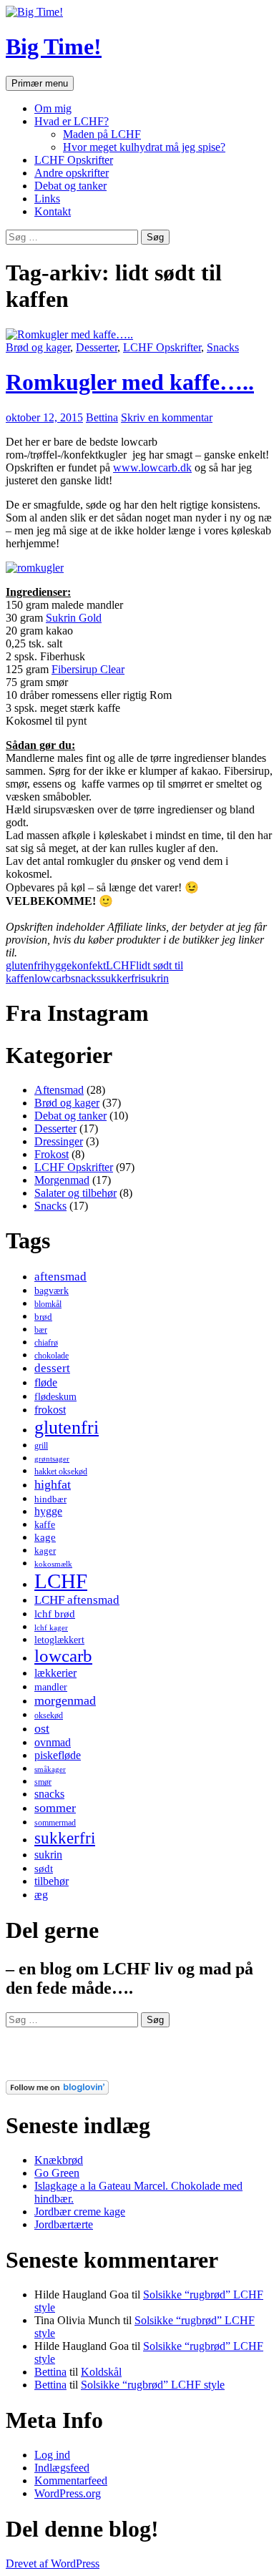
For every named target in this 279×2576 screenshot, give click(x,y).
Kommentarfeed (71, 2480)
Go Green (57, 2173)
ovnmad (53, 1742)
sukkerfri (121, 978)
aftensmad (60, 1277)
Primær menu (40, 83)
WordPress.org (68, 2493)
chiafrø (46, 1343)
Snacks (223, 347)
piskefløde (58, 1755)
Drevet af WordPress (53, 2563)
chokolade (52, 1356)
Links (47, 199)
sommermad (55, 1823)
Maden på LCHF (102, 134)
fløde (46, 1382)
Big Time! (54, 46)
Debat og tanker (70, 186)
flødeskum (55, 1396)
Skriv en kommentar (167, 417)
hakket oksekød (61, 1471)
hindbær (50, 1499)
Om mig (53, 108)
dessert (52, 1368)
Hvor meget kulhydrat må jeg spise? (144, 147)
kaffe (45, 1524)
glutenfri (25, 965)
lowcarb (53, 978)
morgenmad (65, 1700)
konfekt (89, 965)
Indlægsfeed (62, 2468)
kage (45, 1537)
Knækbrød (59, 2160)
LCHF (121, 965)
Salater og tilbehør (75, 1193)
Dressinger (59, 1141)
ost (42, 1728)
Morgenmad (62, 1180)
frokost (50, 1410)
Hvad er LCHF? (72, 121)
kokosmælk (53, 1564)
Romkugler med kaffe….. (130, 382)
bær (41, 1330)
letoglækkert (59, 1640)
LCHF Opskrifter (74, 160)
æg (41, 1895)
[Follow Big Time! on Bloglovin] (57, 2091)
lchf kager (51, 1628)
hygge (58, 965)
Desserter (97, 347)
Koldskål (101, 2372)
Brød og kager (38, 347)
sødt (44, 1869)
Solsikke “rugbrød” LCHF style (153, 2385)
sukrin (155, 978)
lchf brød (55, 1614)
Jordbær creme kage (80, 2212)
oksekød (49, 1715)
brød (43, 1317)
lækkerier (55, 1673)
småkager (50, 1769)
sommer (55, 1808)
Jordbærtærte (64, 2224)
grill (41, 1446)
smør (43, 1782)
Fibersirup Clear (88, 669)
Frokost (52, 1154)
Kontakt (53, 211)
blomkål (48, 1304)
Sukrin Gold (74, 618)
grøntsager (52, 1459)
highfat (53, 1484)
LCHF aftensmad (77, 1600)
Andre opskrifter (72, 173)
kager (45, 1551)
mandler (51, 1687)
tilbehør (52, 1881)
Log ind (52, 2455)
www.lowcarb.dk (152, 467)
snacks (86, 978)
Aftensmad (59, 1090)
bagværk (52, 1291)
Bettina (102, 417)
